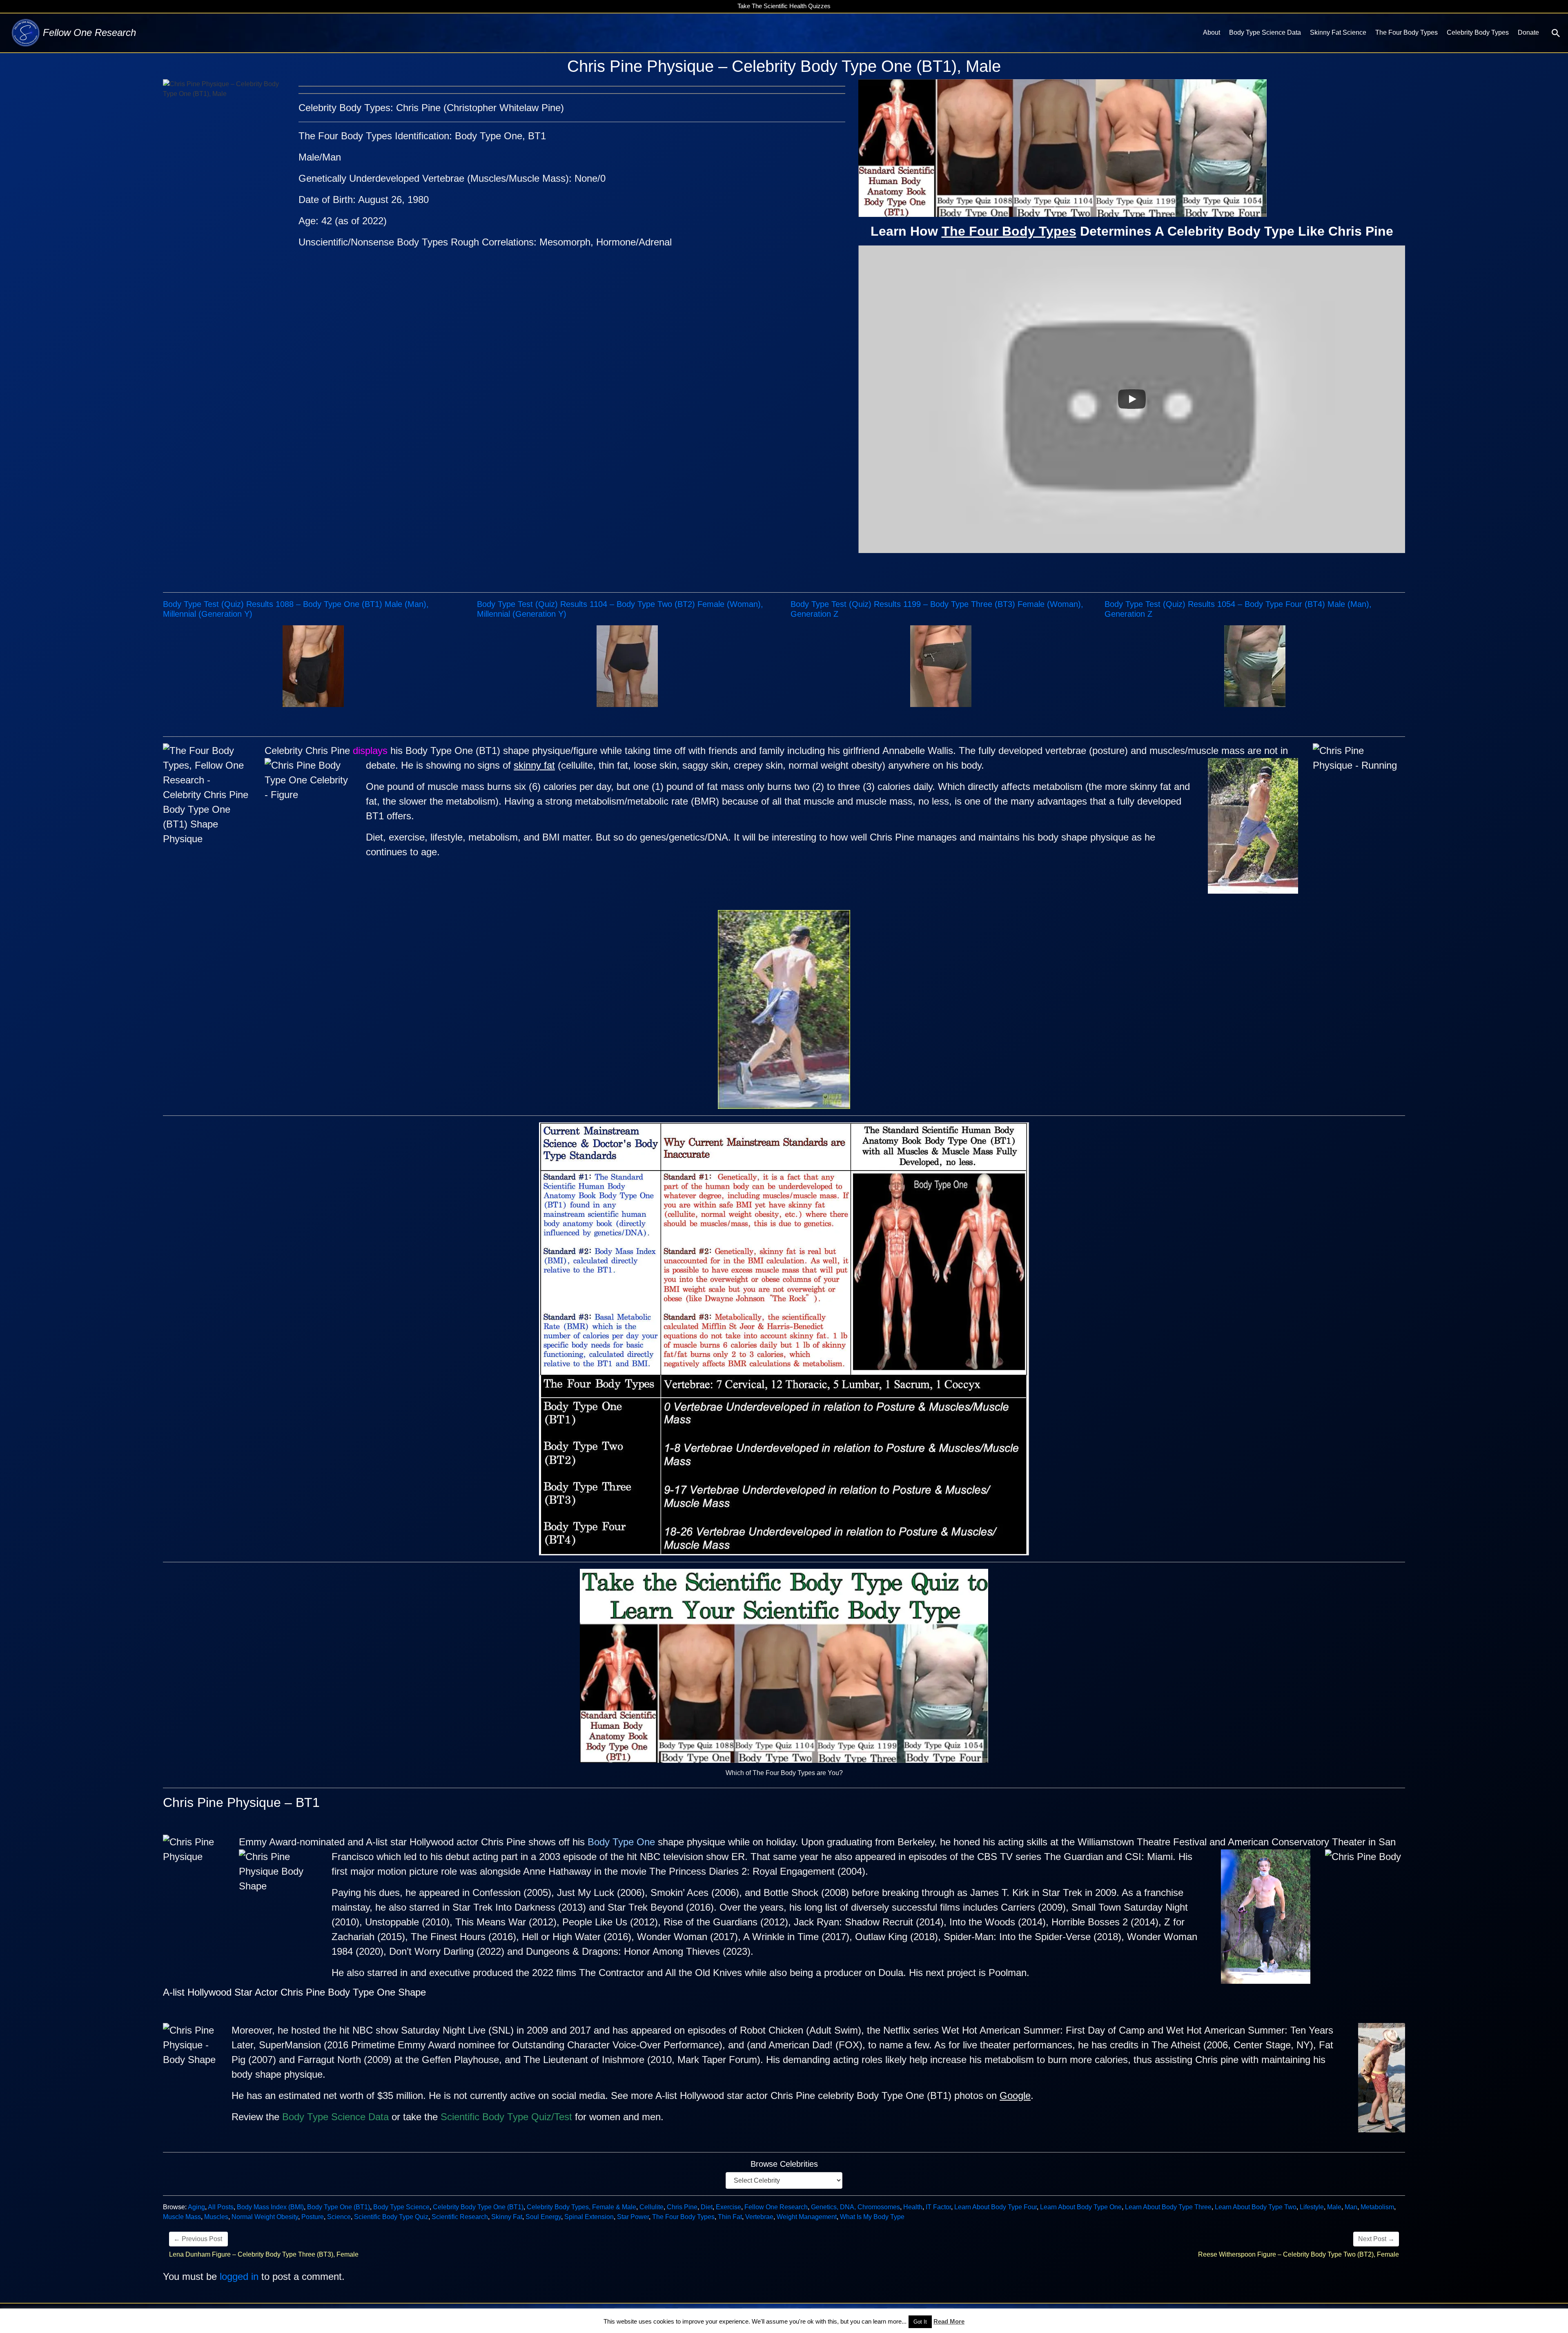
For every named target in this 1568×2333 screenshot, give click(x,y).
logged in (239, 2276)
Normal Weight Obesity (265, 2217)
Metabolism (1377, 2207)
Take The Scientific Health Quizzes (784, 6)
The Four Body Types (1407, 32)
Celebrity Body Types (1478, 32)
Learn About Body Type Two (1256, 2207)
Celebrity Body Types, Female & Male (581, 2207)
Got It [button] (920, 2322)
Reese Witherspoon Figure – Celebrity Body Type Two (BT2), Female (1298, 2254)
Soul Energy (543, 2217)
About (1212, 32)
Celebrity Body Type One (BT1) (478, 2207)
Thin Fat (730, 2217)
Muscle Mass (182, 2217)
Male (1334, 2207)
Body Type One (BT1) (339, 2207)
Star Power (633, 2217)
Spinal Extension (589, 2217)
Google (1015, 2095)
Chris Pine (682, 2207)
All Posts (221, 2207)
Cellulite (651, 2207)
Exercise (728, 2207)
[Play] (1132, 399)
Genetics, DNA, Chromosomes (855, 2207)
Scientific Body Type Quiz (391, 2217)
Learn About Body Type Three (1168, 2207)
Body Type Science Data (1265, 32)
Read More (949, 2321)
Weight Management (807, 2217)
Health (913, 2207)
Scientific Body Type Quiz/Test (506, 2117)
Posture (313, 2217)
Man (1351, 2207)
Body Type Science (401, 2207)
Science (339, 2217)
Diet (707, 2207)
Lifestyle (1312, 2207)
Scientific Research (460, 2217)
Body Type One (621, 1842)
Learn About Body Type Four (996, 2207)
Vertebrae (759, 2217)
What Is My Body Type (872, 2217)
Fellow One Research (776, 2207)
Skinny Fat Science (1338, 32)
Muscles (216, 2217)
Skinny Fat (507, 2217)
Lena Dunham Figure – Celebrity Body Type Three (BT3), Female (264, 2254)
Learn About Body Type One (1081, 2207)
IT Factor (938, 2207)
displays (370, 751)
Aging (196, 2207)
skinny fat (534, 765)
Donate (1528, 32)
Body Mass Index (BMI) (270, 2207)
